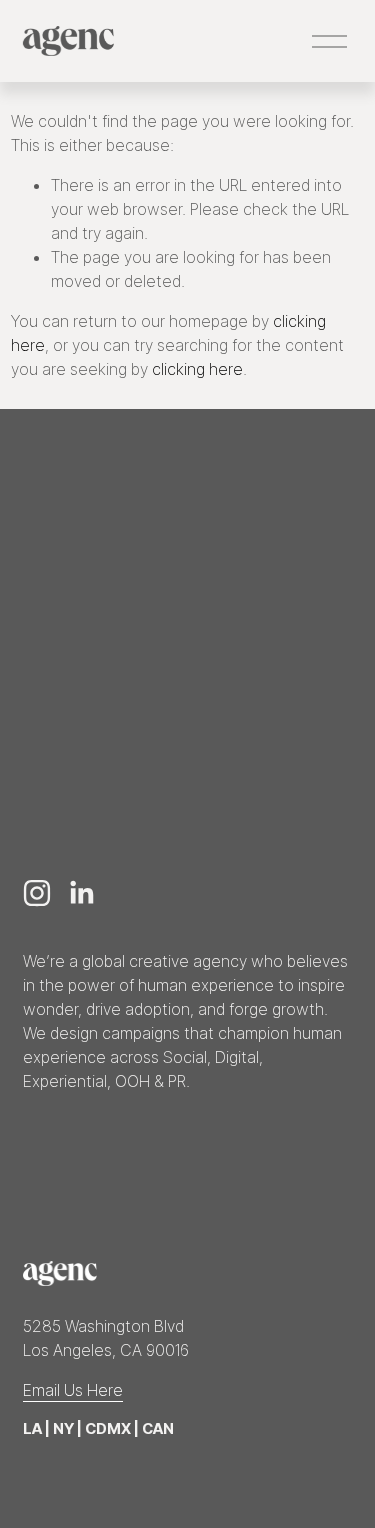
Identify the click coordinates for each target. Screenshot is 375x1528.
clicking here (197, 369)
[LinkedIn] (81, 893)
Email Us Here (73, 1390)
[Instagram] (37, 893)
